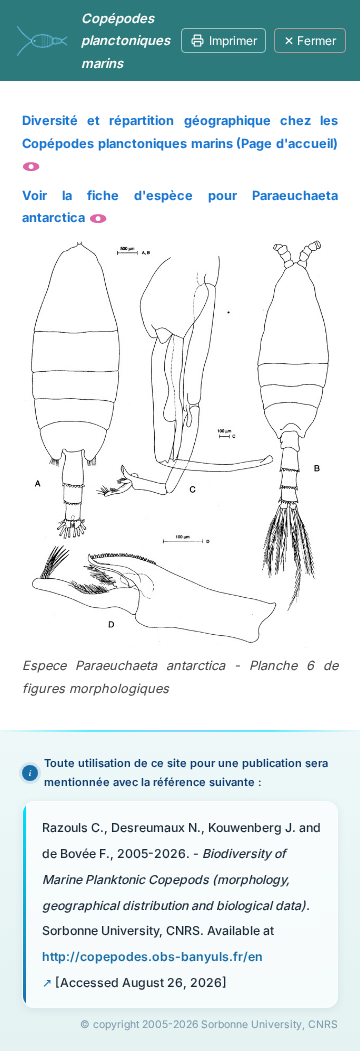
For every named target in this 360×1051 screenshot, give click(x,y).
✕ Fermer (310, 40)
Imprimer (233, 40)
